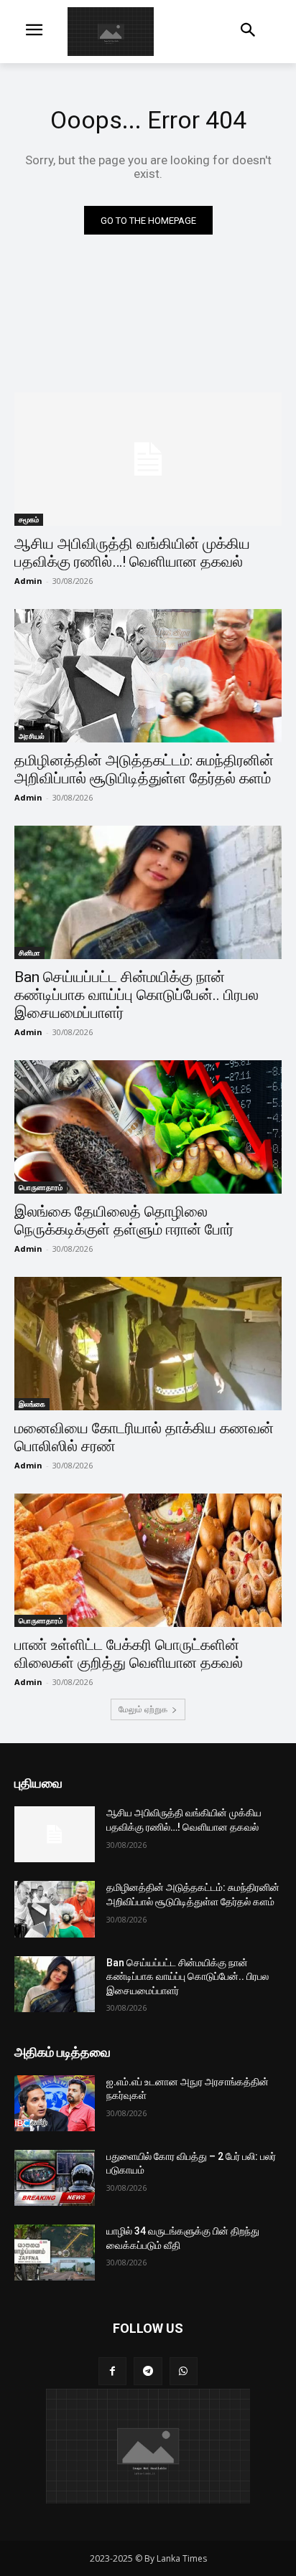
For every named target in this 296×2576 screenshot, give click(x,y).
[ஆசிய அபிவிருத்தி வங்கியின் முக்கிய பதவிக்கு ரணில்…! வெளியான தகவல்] (148, 459)
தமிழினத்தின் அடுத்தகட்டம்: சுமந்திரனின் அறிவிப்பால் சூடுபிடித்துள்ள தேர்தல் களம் (144, 769)
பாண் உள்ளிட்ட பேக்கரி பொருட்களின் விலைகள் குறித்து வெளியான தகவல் (129, 1654)
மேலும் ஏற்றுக (143, 1709)
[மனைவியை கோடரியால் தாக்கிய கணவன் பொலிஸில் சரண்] (148, 1344)
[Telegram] (148, 2371)
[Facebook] (112, 2371)
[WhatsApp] (184, 2371)
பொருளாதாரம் (41, 1187)
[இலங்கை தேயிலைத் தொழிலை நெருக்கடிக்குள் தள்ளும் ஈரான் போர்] (148, 1127)
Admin (28, 581)
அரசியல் (32, 736)
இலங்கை (32, 1404)
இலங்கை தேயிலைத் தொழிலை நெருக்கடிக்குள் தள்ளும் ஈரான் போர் (124, 1221)
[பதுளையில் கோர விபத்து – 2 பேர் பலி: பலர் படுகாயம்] (55, 2178)
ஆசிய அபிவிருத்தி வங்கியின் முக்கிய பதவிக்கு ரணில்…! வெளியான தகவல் (132, 553)
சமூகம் (29, 519)
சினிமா (29, 953)
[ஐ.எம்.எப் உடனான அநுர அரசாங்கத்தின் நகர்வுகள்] (55, 2103)
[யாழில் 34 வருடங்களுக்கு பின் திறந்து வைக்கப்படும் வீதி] (55, 2252)
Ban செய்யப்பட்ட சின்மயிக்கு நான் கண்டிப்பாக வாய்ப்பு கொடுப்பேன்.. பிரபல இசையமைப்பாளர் (137, 995)
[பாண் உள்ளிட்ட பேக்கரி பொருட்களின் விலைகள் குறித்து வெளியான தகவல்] (148, 1560)
